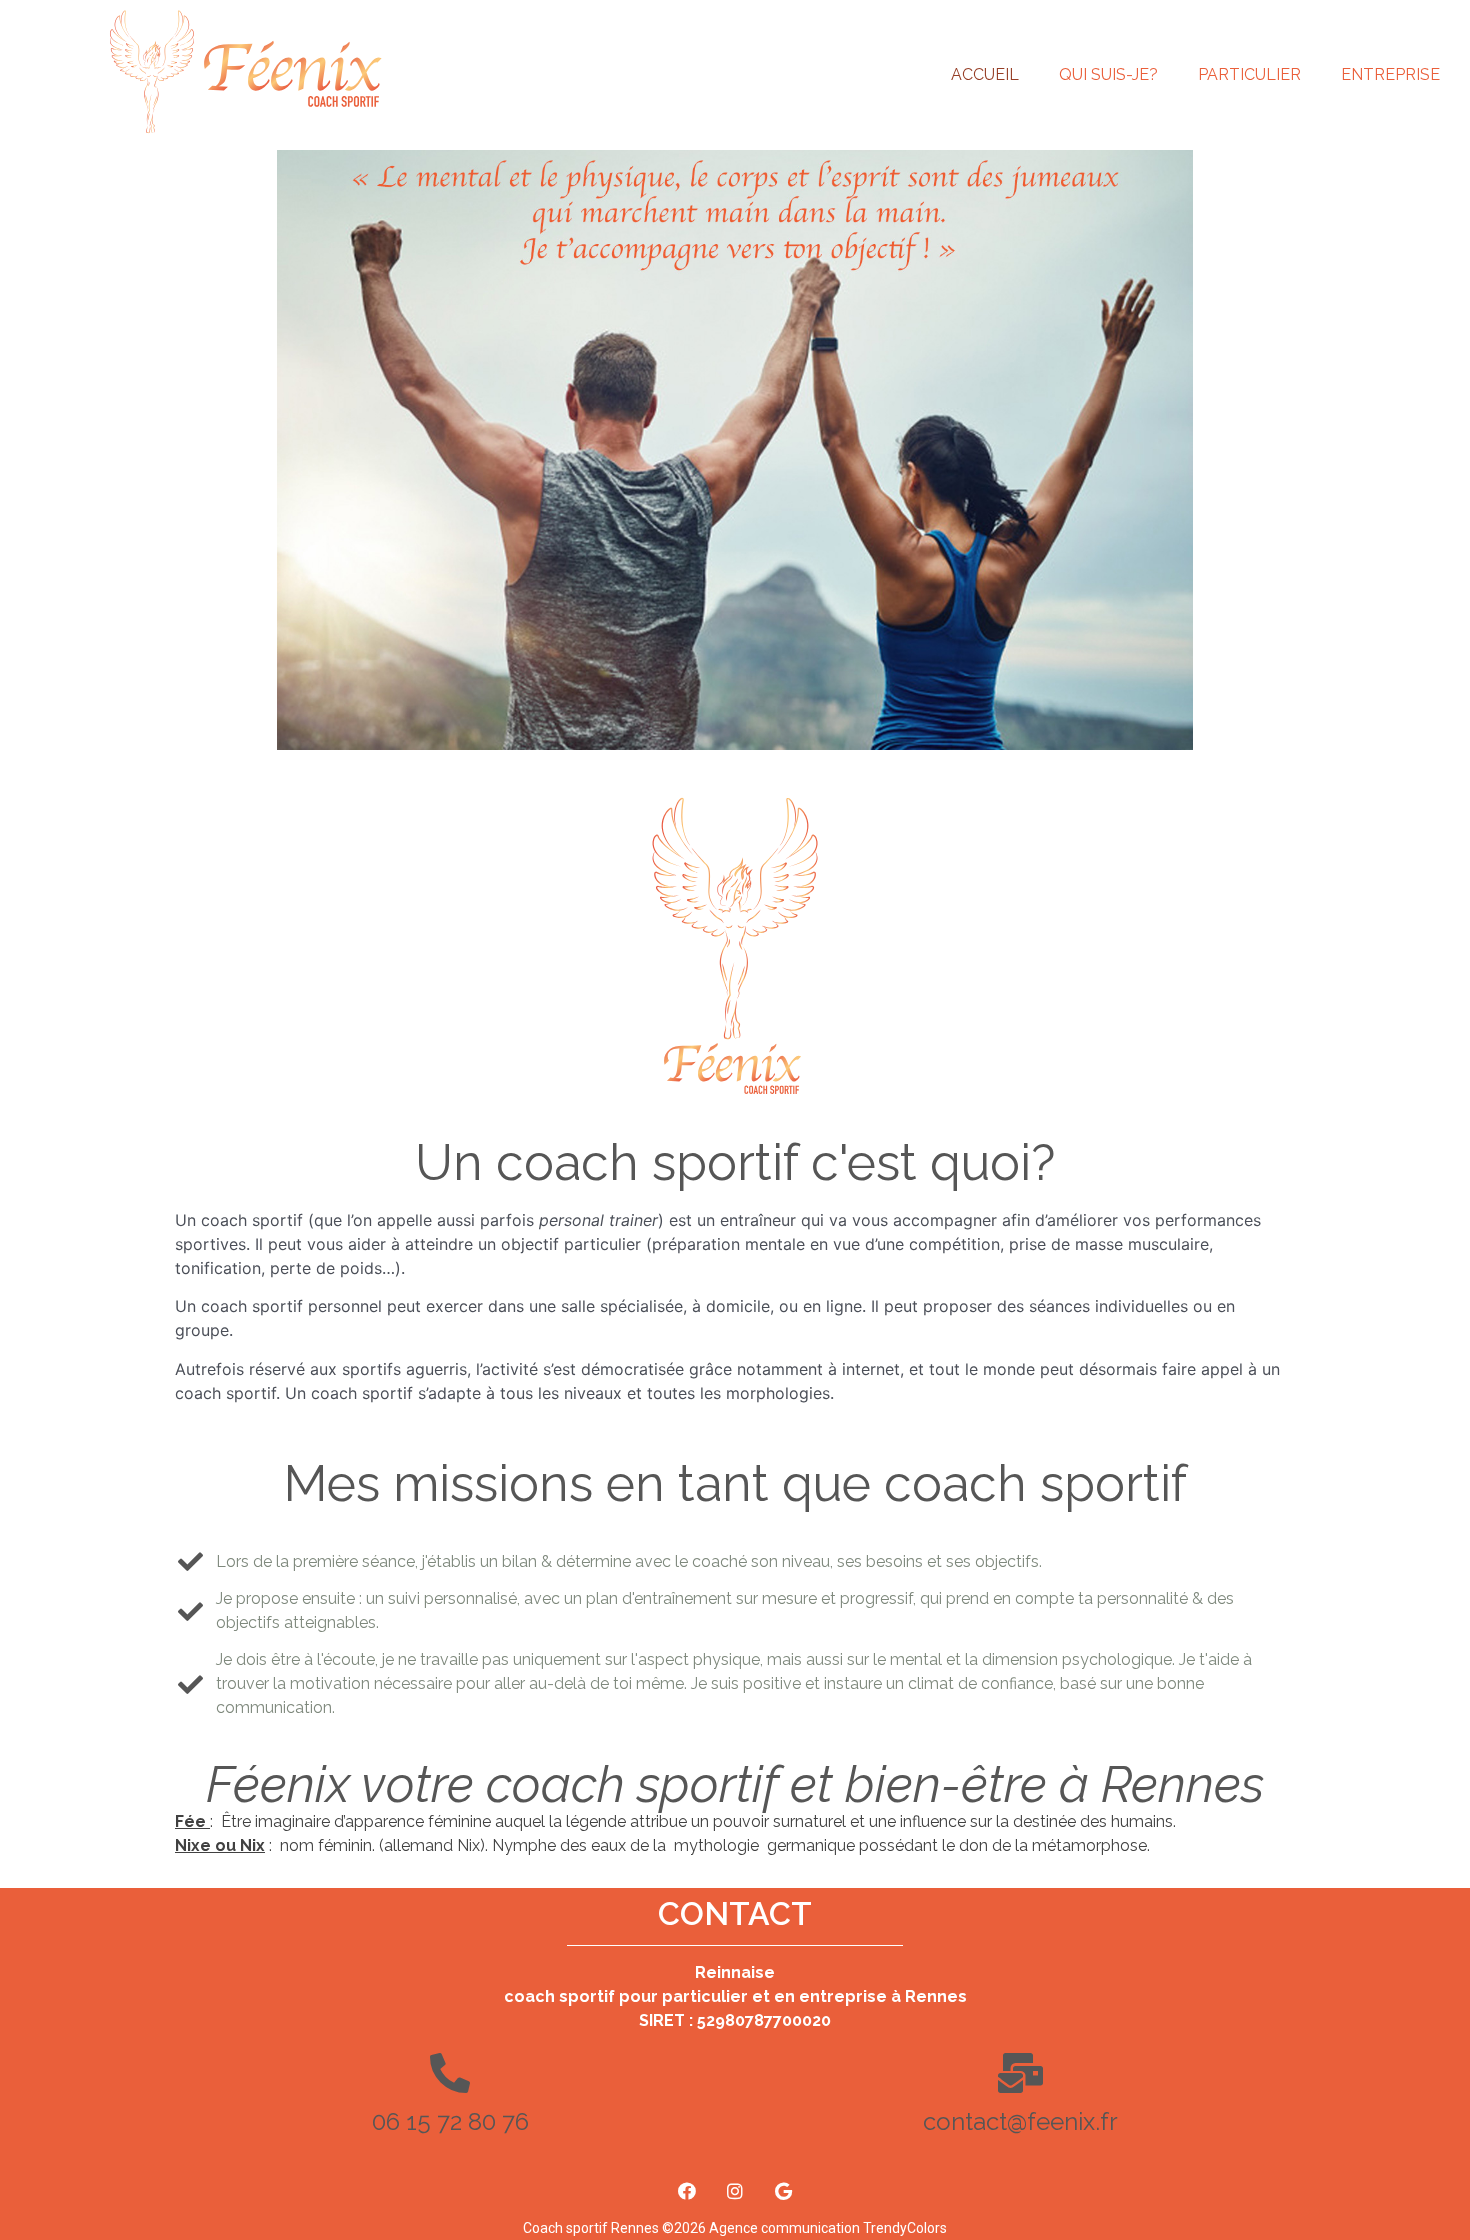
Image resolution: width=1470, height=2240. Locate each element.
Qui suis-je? (1108, 74)
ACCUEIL (985, 74)
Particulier (1249, 74)
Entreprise (1390, 74)
